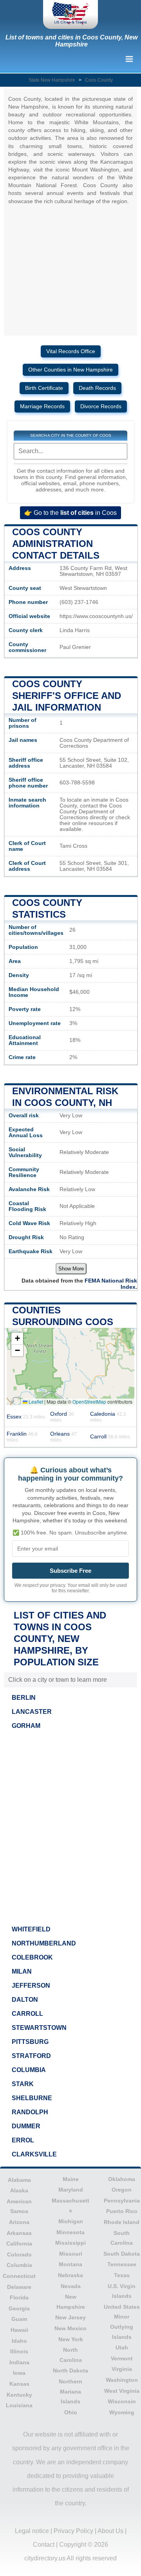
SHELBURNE (32, 2098)
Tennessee (122, 2264)
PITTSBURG (30, 2042)
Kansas (19, 2384)
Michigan (71, 2221)
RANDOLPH (30, 2112)
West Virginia (122, 2391)
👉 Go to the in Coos (70, 513)
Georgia (19, 2308)
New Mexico (70, 2328)
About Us (110, 2531)
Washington (122, 2380)
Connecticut (19, 2276)
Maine (71, 2179)
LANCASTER (32, 1712)
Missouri (71, 2254)
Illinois (19, 2351)
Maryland (71, 2190)
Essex (26, 1417)
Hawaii (19, 2330)
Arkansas (19, 2233)
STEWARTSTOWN (39, 2028)
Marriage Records (42, 406)
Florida (19, 2297)
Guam (19, 2319)
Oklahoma (122, 2179)
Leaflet (35, 1401)
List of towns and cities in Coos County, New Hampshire (71, 41)
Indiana (19, 2362)
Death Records (97, 388)
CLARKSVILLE (34, 2154)
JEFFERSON (31, 1986)
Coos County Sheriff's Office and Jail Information (67, 696)
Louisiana (19, 2405)
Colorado (19, 2254)
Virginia (122, 2369)
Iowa (19, 2373)
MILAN (22, 1971)
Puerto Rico (122, 2211)
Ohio (71, 2412)
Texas (122, 2275)
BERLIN (24, 1698)
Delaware (19, 2287)
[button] (17, 1339)
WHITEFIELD (31, 1929)
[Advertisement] (70, 1825)
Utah (122, 2347)
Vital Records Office (71, 351)
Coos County (99, 80)
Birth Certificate (44, 388)
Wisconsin (122, 2401)
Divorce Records (101, 406)
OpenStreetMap (89, 1401)
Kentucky (19, 2395)
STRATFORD (31, 2056)
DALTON (25, 2000)
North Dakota (70, 2371)
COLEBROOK (32, 1957)
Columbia (19, 2265)
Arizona (19, 2222)
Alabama (19, 2180)
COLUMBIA (29, 2070)
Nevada (71, 2286)
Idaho (19, 2341)
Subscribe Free (70, 1571)
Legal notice (32, 2531)
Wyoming (122, 2412)
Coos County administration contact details (56, 544)
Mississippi (70, 2243)
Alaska (19, 2190)
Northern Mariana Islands (70, 2391)
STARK (23, 2084)
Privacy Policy (73, 2531)
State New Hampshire (52, 80)
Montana (70, 2264)
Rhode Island (122, 2222)
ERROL (23, 2140)
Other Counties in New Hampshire (70, 370)
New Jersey (70, 2317)
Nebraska (70, 2275)
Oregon (122, 2190)
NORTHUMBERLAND (44, 1943)
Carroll (110, 1437)
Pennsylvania (122, 2201)
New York (71, 2339)
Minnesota (70, 2232)
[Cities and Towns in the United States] (70, 14)
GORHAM (26, 1726)
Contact (44, 2545)
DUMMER (26, 2126)
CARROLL (27, 2014)
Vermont (122, 2358)
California (19, 2244)
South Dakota (122, 2254)
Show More (71, 1269)
